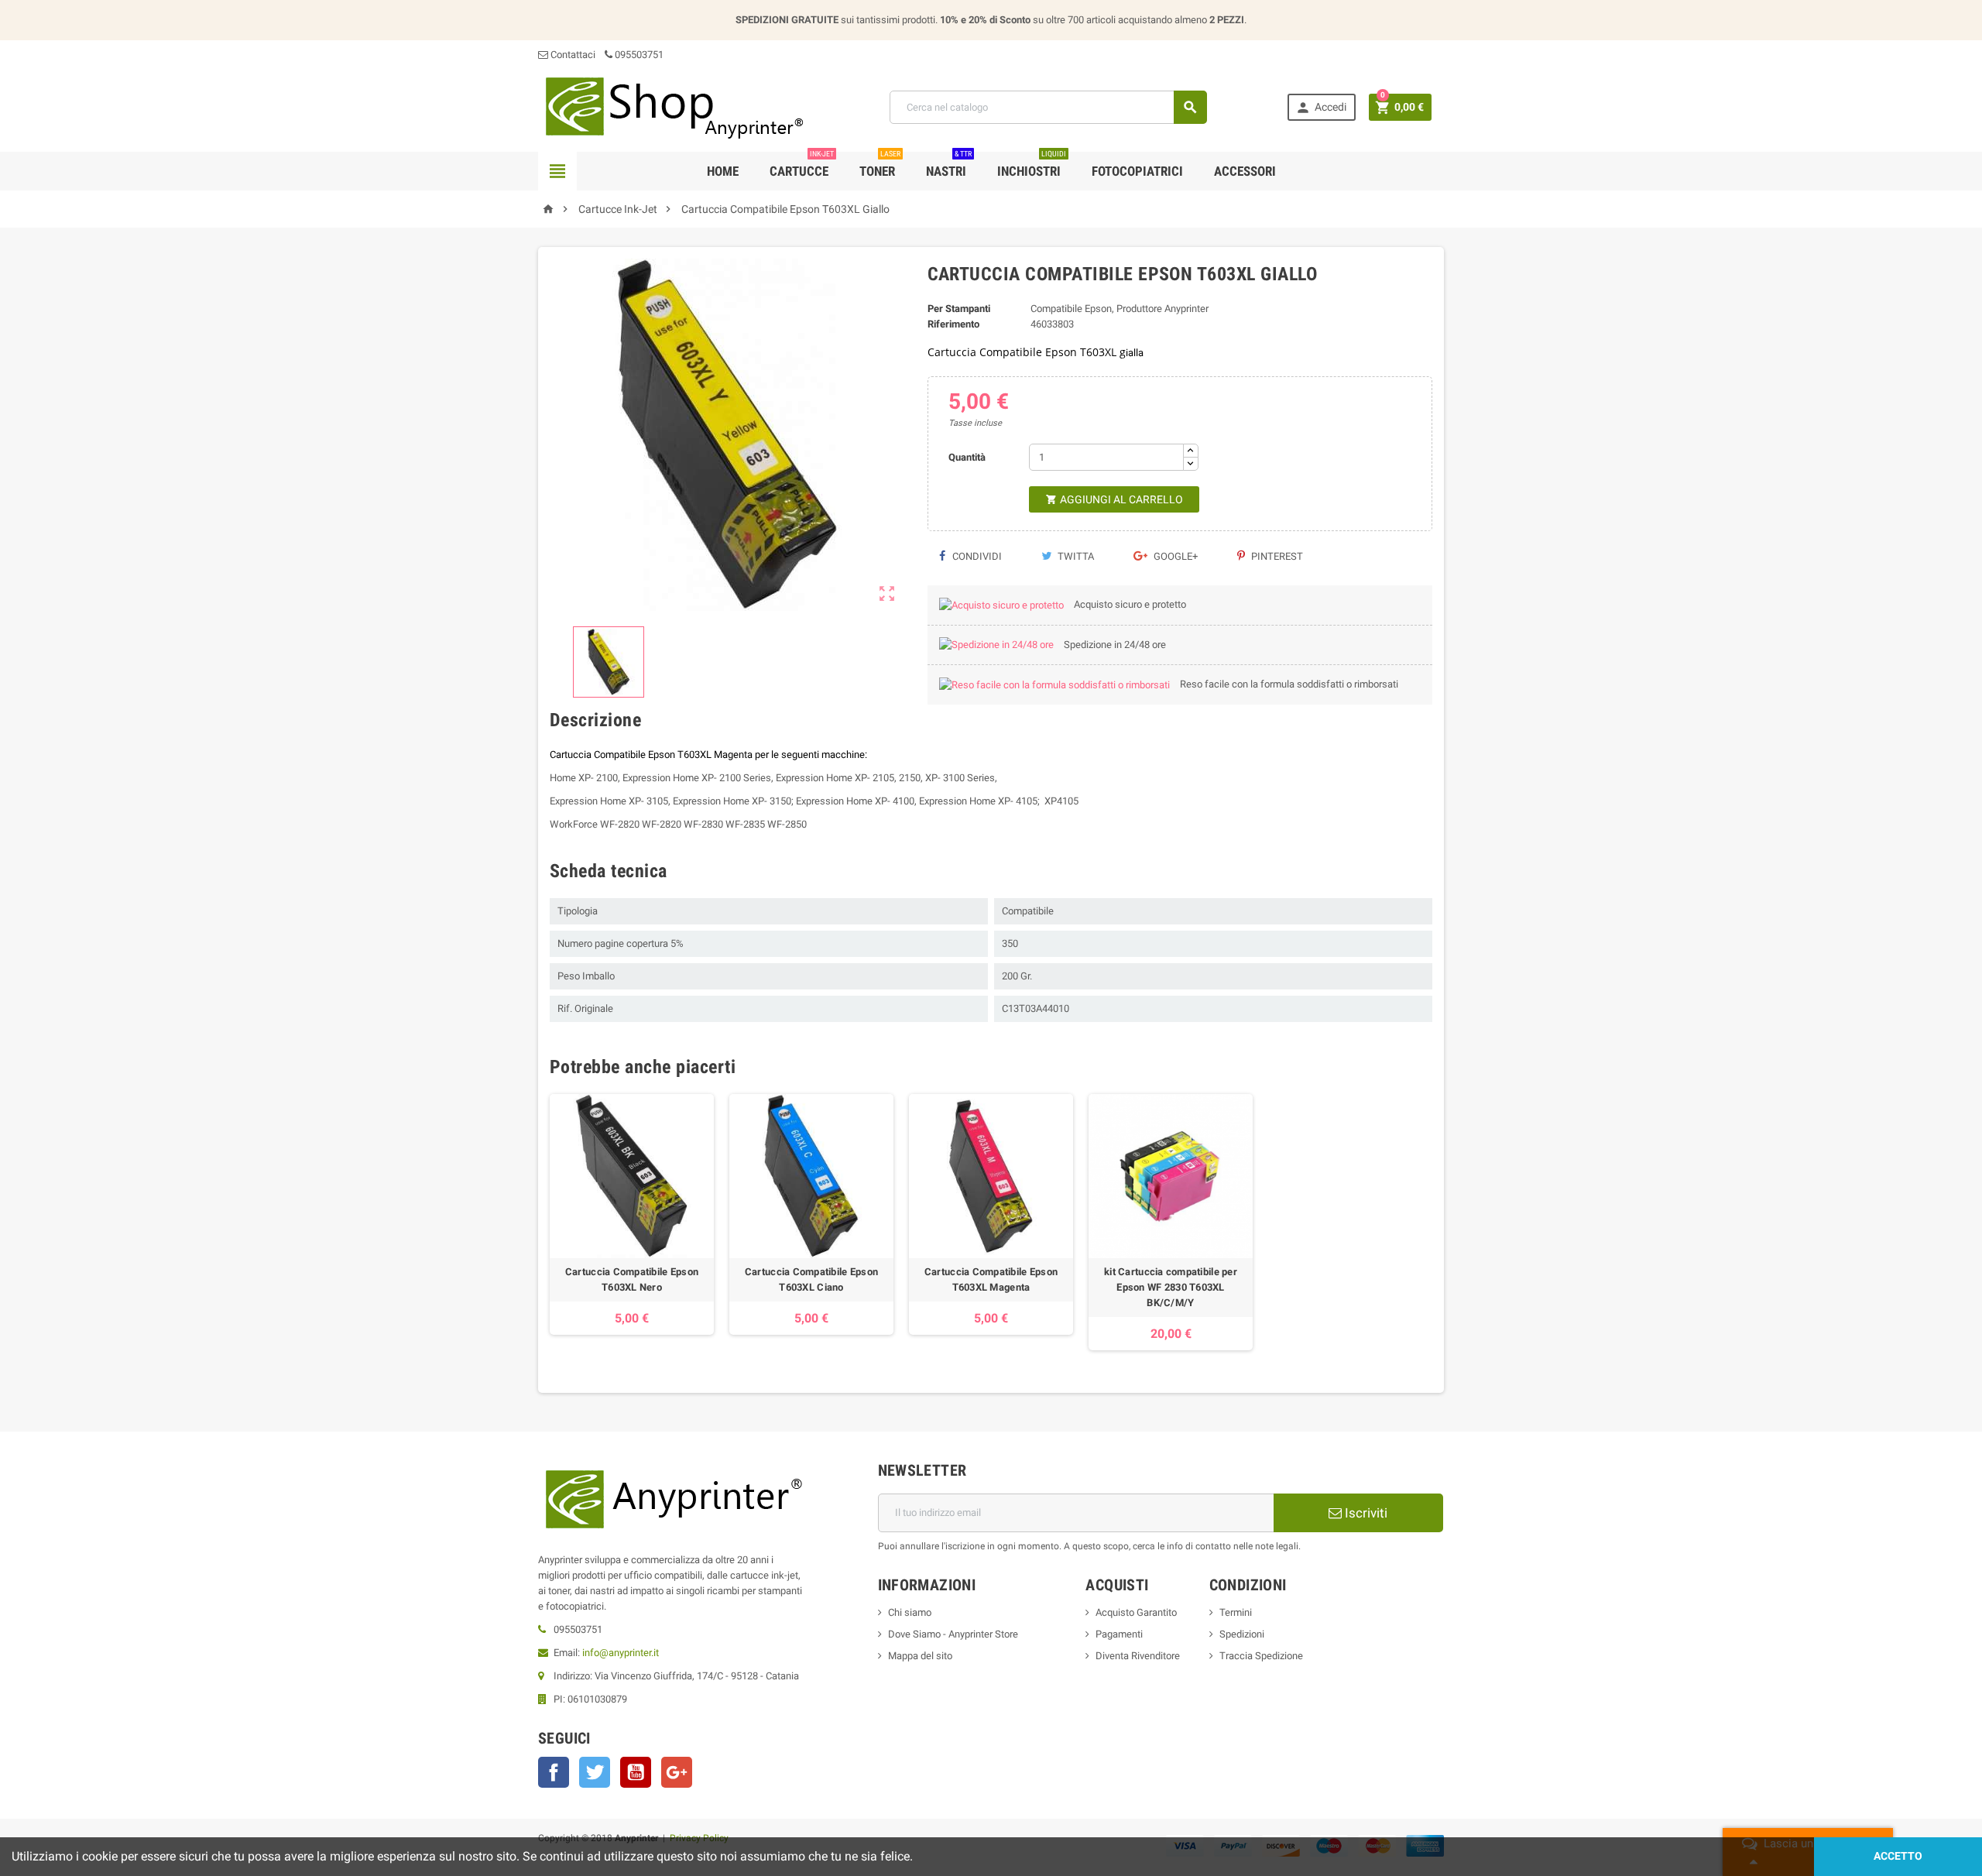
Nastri (949, 165)
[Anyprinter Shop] (674, 106)
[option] (632, 1222)
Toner (880, 165)
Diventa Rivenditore (1138, 1656)
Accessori (1245, 171)
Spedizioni (1242, 1634)
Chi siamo (910, 1612)
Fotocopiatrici (1137, 171)
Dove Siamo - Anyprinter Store (953, 1634)
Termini (1236, 1612)
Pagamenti (1119, 1634)
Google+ (1174, 556)
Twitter (595, 1772)
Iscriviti (1365, 1513)
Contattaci (572, 55)
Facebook (554, 1772)
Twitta (1075, 556)
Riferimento (953, 324)
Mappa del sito (920, 1656)
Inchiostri (1032, 165)
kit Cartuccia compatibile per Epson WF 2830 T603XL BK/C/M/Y (1171, 1287)
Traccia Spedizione (1261, 1656)
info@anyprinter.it (621, 1653)
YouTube (636, 1772)
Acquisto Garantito (1136, 1612)
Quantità (967, 457)
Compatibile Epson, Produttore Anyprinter (1120, 309)
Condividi (976, 556)
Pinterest (1276, 556)
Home (723, 171)
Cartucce (802, 165)
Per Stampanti (959, 309)
